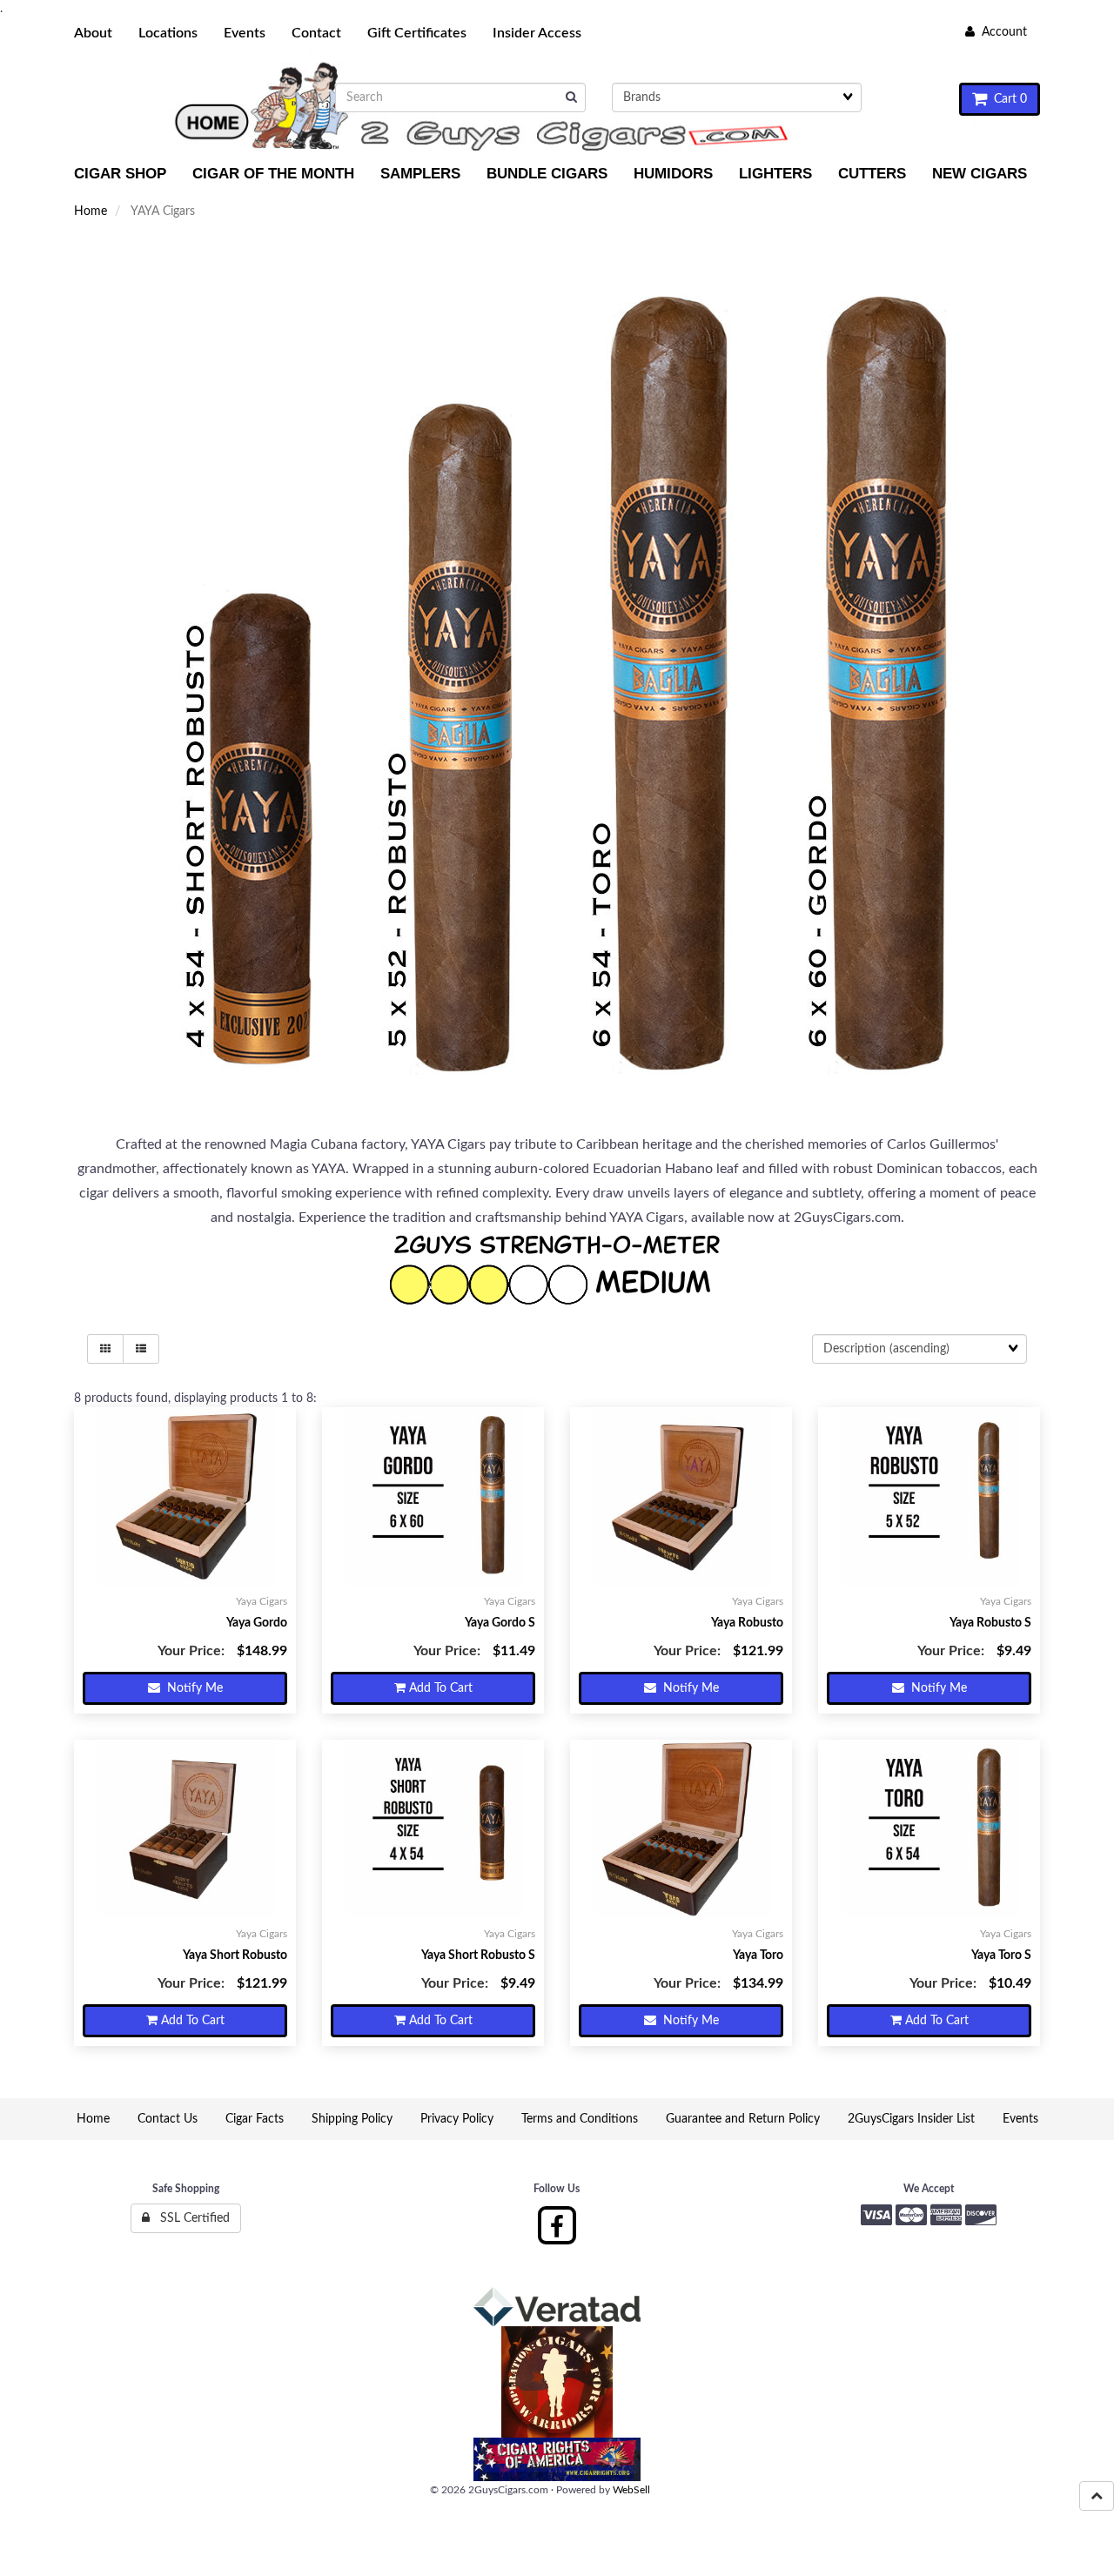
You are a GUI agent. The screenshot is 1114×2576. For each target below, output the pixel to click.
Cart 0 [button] (1007, 99)
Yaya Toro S (1001, 1955)
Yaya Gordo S (500, 1623)
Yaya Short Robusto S (478, 1955)
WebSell (631, 2490)
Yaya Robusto (747, 1623)
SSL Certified (190, 2218)
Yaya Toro (758, 1955)
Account (1001, 32)
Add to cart (439, 1688)
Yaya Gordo (257, 1623)
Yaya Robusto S (990, 1623)
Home (91, 211)
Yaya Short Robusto (235, 1955)
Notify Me (191, 1688)
